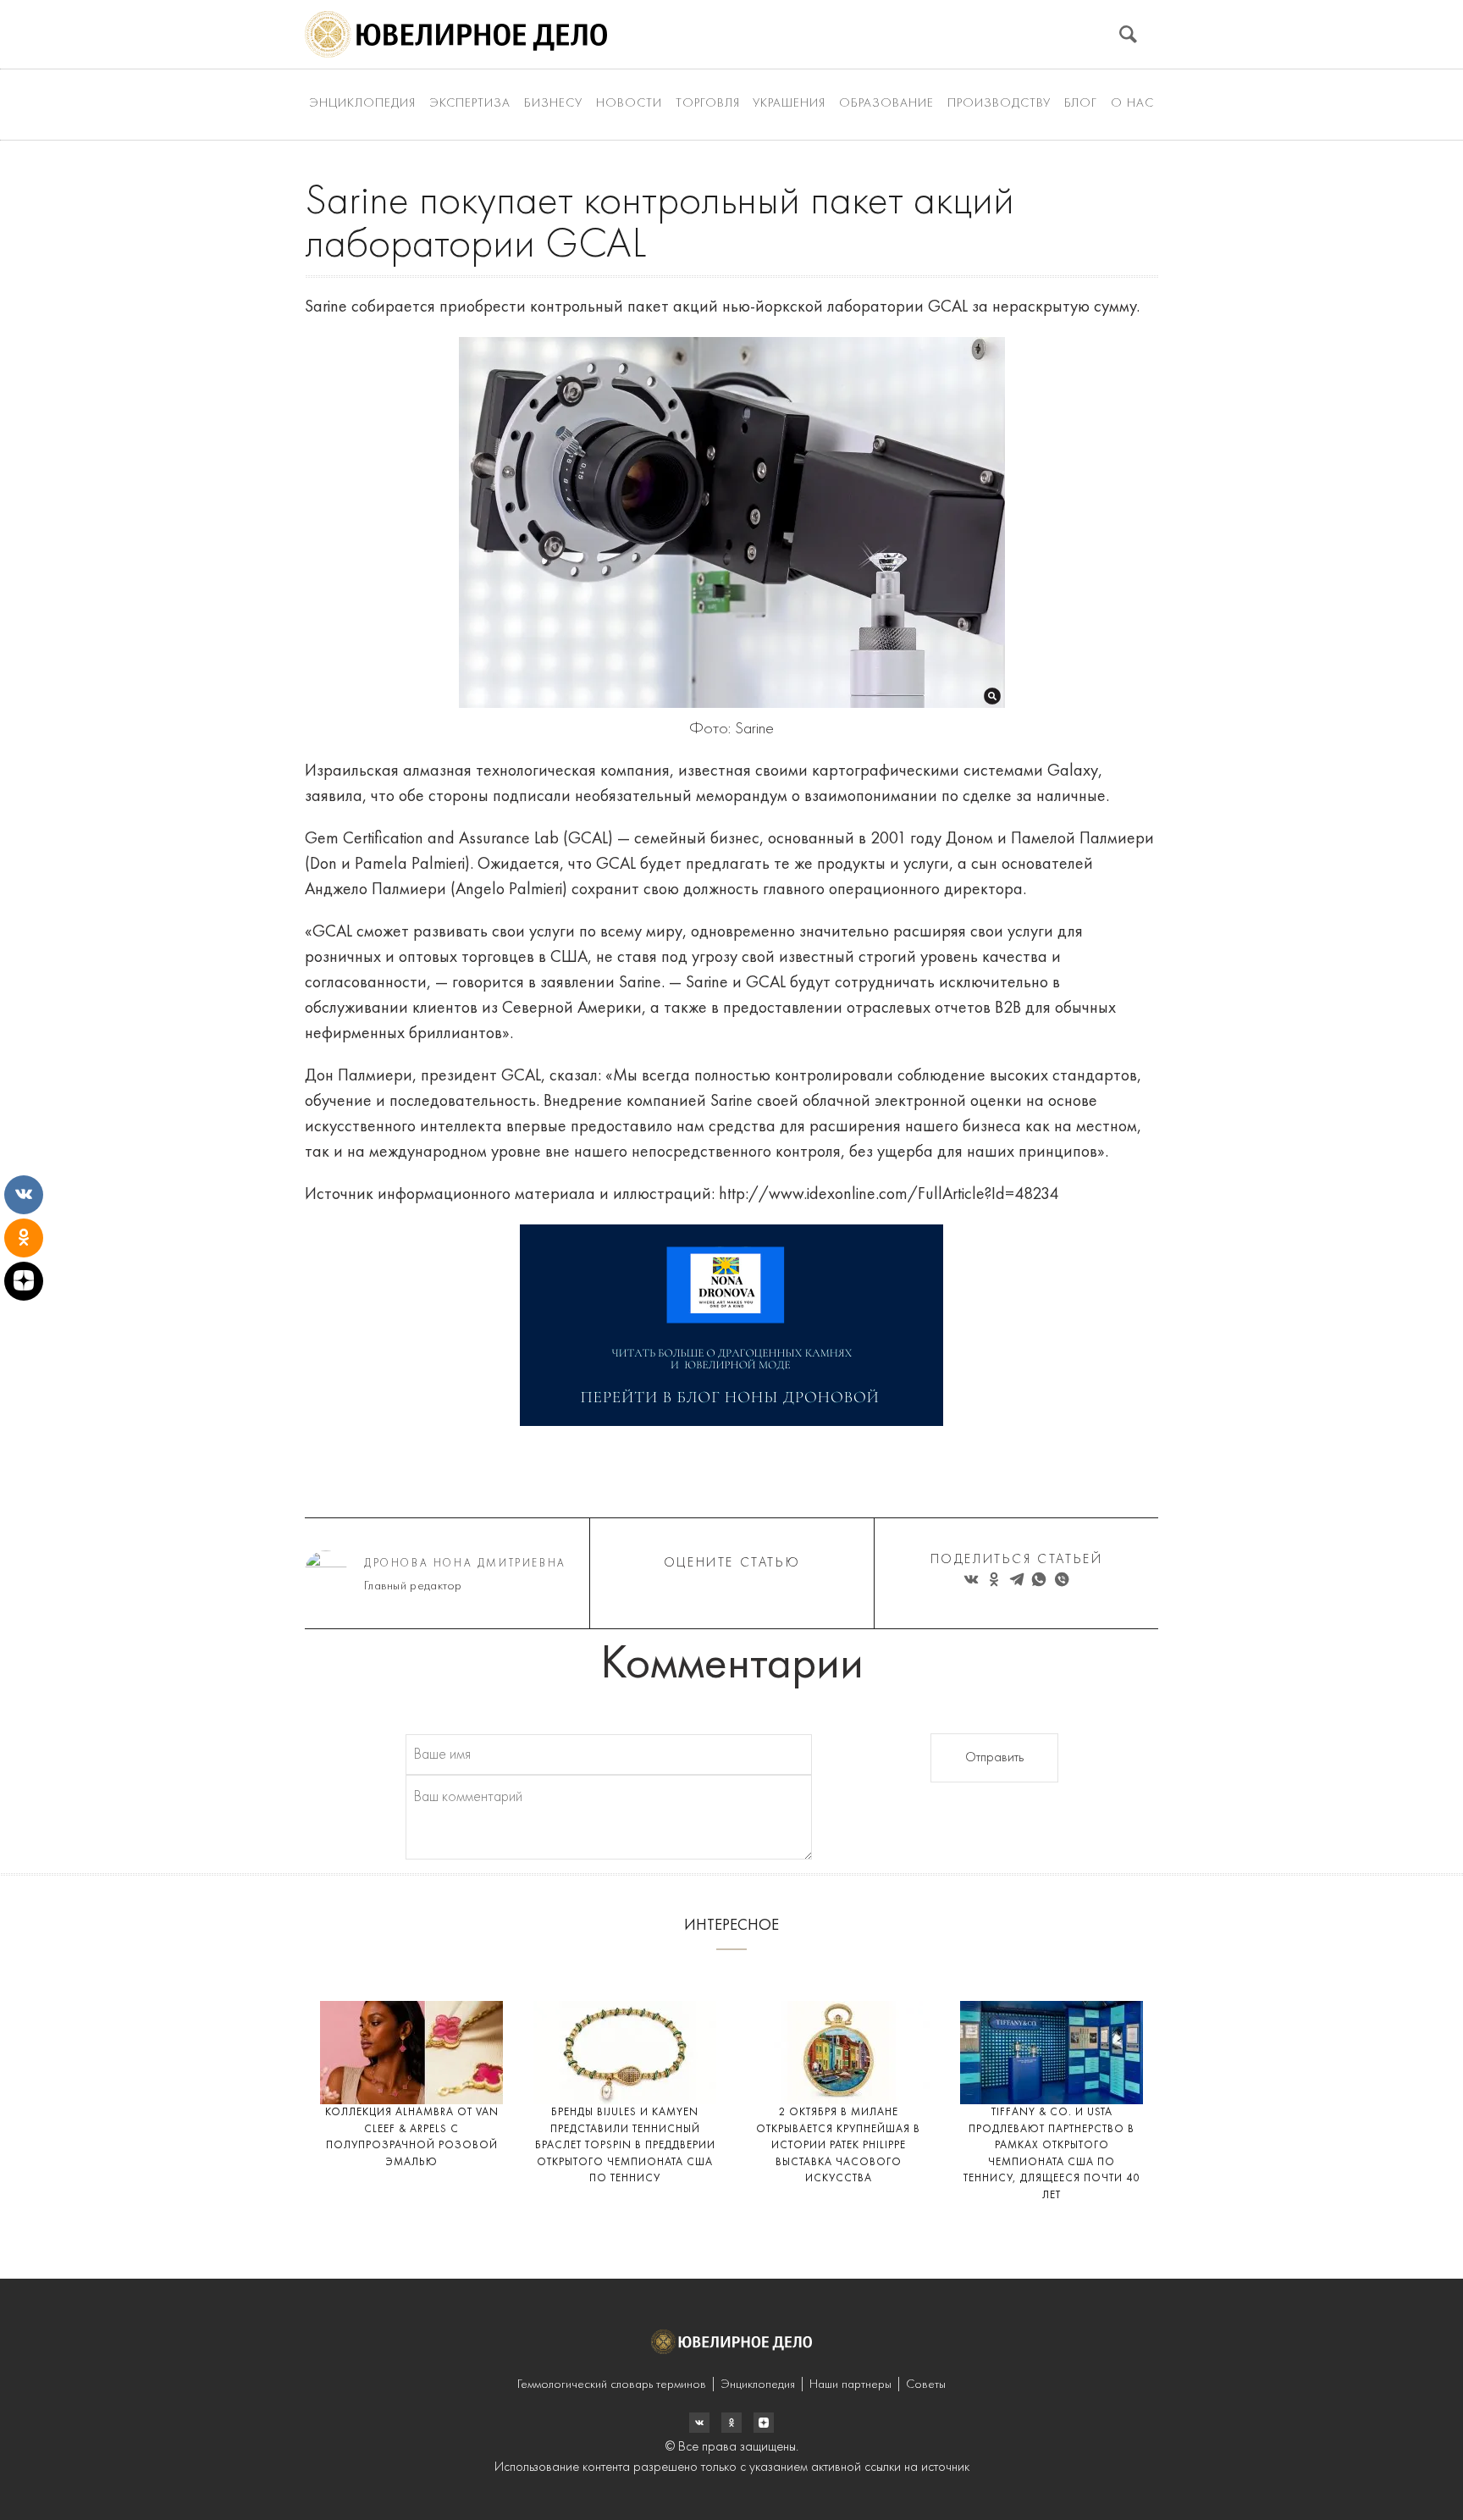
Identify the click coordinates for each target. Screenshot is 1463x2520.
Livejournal (699, 2423)
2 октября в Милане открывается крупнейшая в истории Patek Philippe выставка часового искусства (838, 2145)
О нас (1132, 104)
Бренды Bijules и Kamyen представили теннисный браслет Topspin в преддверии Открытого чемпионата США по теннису (625, 2145)
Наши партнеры (850, 2385)
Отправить (994, 1758)
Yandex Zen (731, 2423)
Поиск (1128, 34)
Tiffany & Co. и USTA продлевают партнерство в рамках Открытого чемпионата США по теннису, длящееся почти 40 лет (1052, 2154)
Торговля (708, 104)
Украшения (789, 104)
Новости (629, 104)
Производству (999, 104)
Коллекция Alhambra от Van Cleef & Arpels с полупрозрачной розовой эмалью (412, 2137)
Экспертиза (470, 104)
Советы (926, 2385)
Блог (1081, 104)
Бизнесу (553, 104)
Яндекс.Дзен (764, 2423)
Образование (886, 104)
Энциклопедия (362, 104)
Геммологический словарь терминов (612, 2385)
